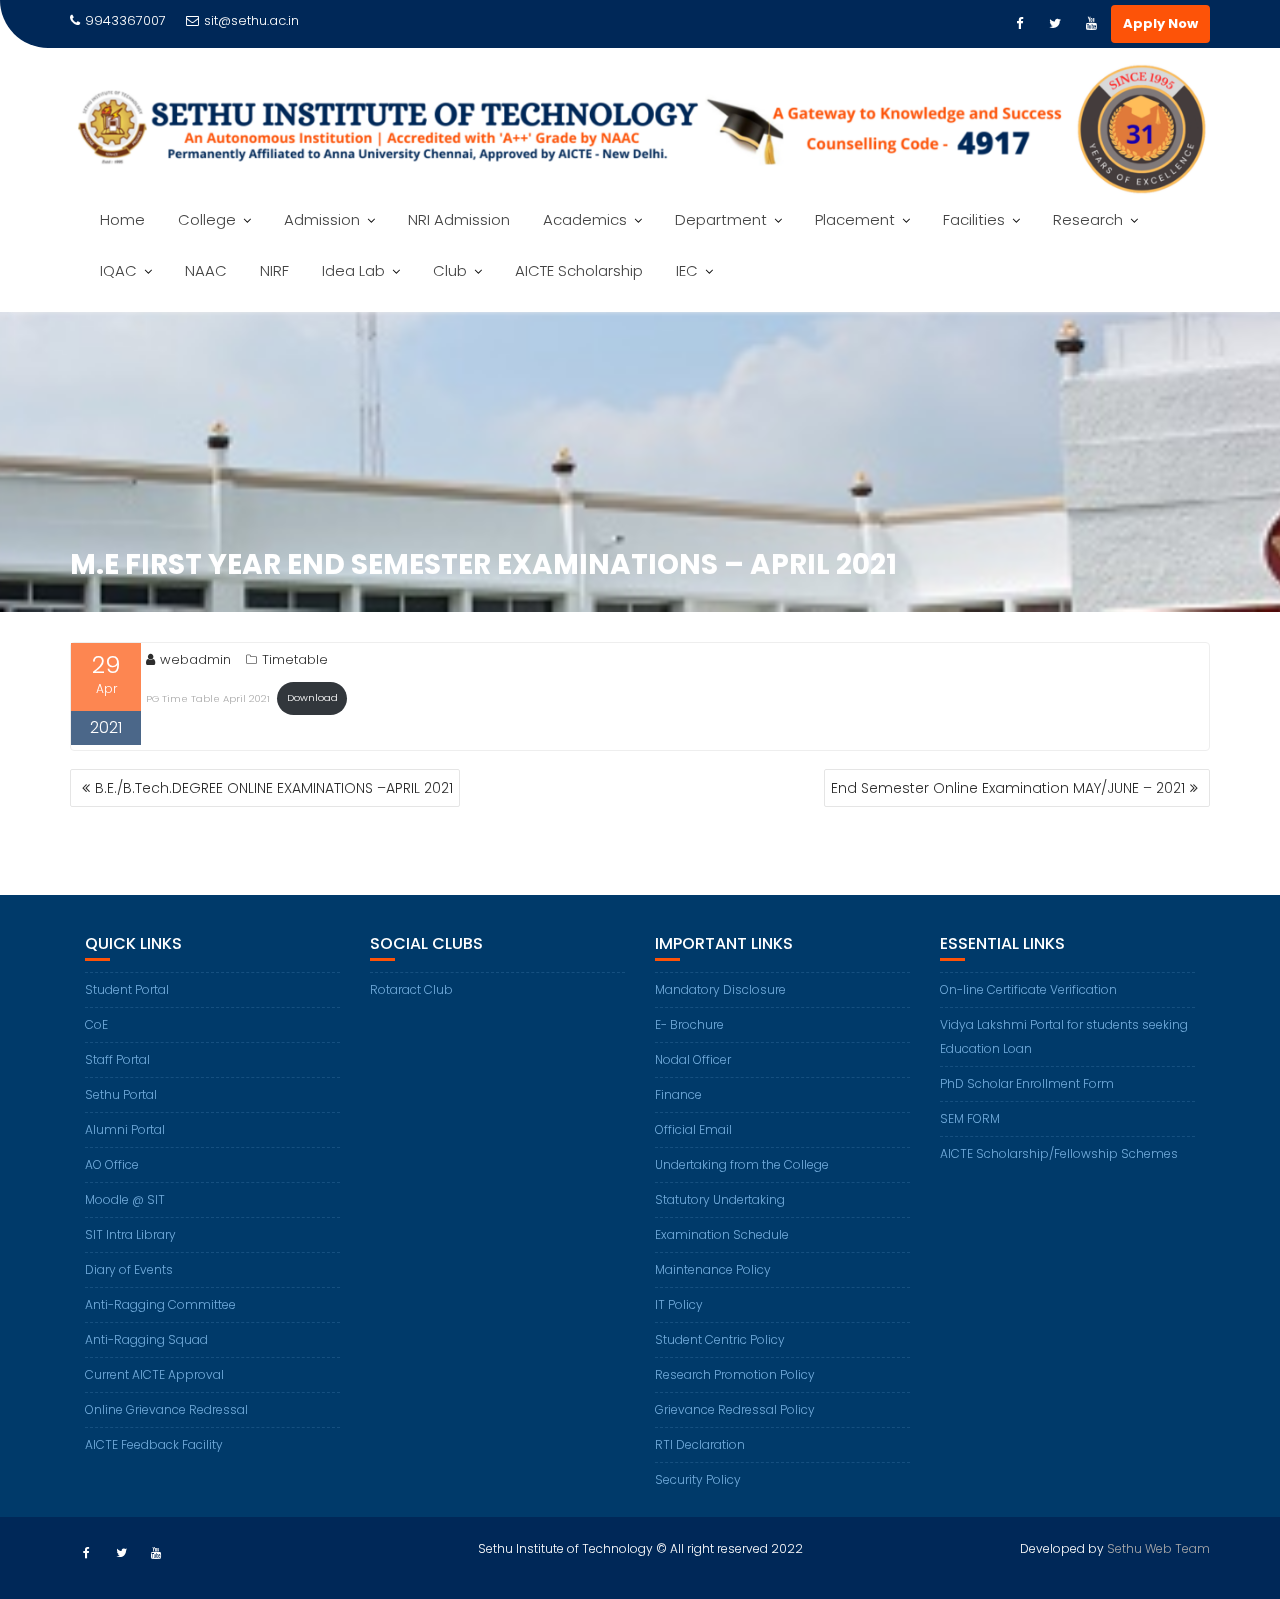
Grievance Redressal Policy (735, 1409)
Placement (855, 219)
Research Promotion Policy (735, 1374)
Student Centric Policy (720, 1339)
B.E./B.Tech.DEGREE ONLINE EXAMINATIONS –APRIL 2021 (274, 788)
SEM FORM (970, 1118)
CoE (96, 1024)
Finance (678, 1094)
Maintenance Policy (713, 1269)
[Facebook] (1019, 24)
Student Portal (127, 989)
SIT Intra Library (130, 1234)
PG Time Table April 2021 (208, 697)
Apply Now (1160, 23)
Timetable (295, 659)
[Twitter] (1055, 24)
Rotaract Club (411, 989)
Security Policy (698, 1479)
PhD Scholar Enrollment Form (1027, 1083)
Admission (322, 219)
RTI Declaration (700, 1444)
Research (1088, 219)
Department (721, 219)
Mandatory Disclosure (720, 989)
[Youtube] (1091, 24)
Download (312, 697)
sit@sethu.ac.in (251, 20)
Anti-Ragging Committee (160, 1304)
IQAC (118, 270)
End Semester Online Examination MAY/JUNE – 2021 (1008, 788)
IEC (687, 270)
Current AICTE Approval (154, 1374)
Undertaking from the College (742, 1164)
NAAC (206, 270)
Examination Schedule (722, 1234)
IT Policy (679, 1304)
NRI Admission (459, 219)
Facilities (974, 219)
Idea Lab (353, 270)
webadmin (195, 659)
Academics (585, 219)
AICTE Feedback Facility (154, 1444)
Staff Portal (117, 1059)
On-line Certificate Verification (1028, 989)
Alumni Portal (125, 1129)
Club (450, 270)
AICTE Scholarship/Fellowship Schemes (1059, 1153)
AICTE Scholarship (579, 270)
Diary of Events (129, 1269)
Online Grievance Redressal (166, 1409)
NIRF (274, 270)
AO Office (112, 1164)
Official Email (693, 1129)
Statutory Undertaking (720, 1199)
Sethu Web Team (1158, 1548)
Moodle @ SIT (125, 1199)
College (207, 219)
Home (122, 219)
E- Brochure (689, 1024)
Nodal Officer (693, 1059)
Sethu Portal (121, 1094)
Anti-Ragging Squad (146, 1339)
